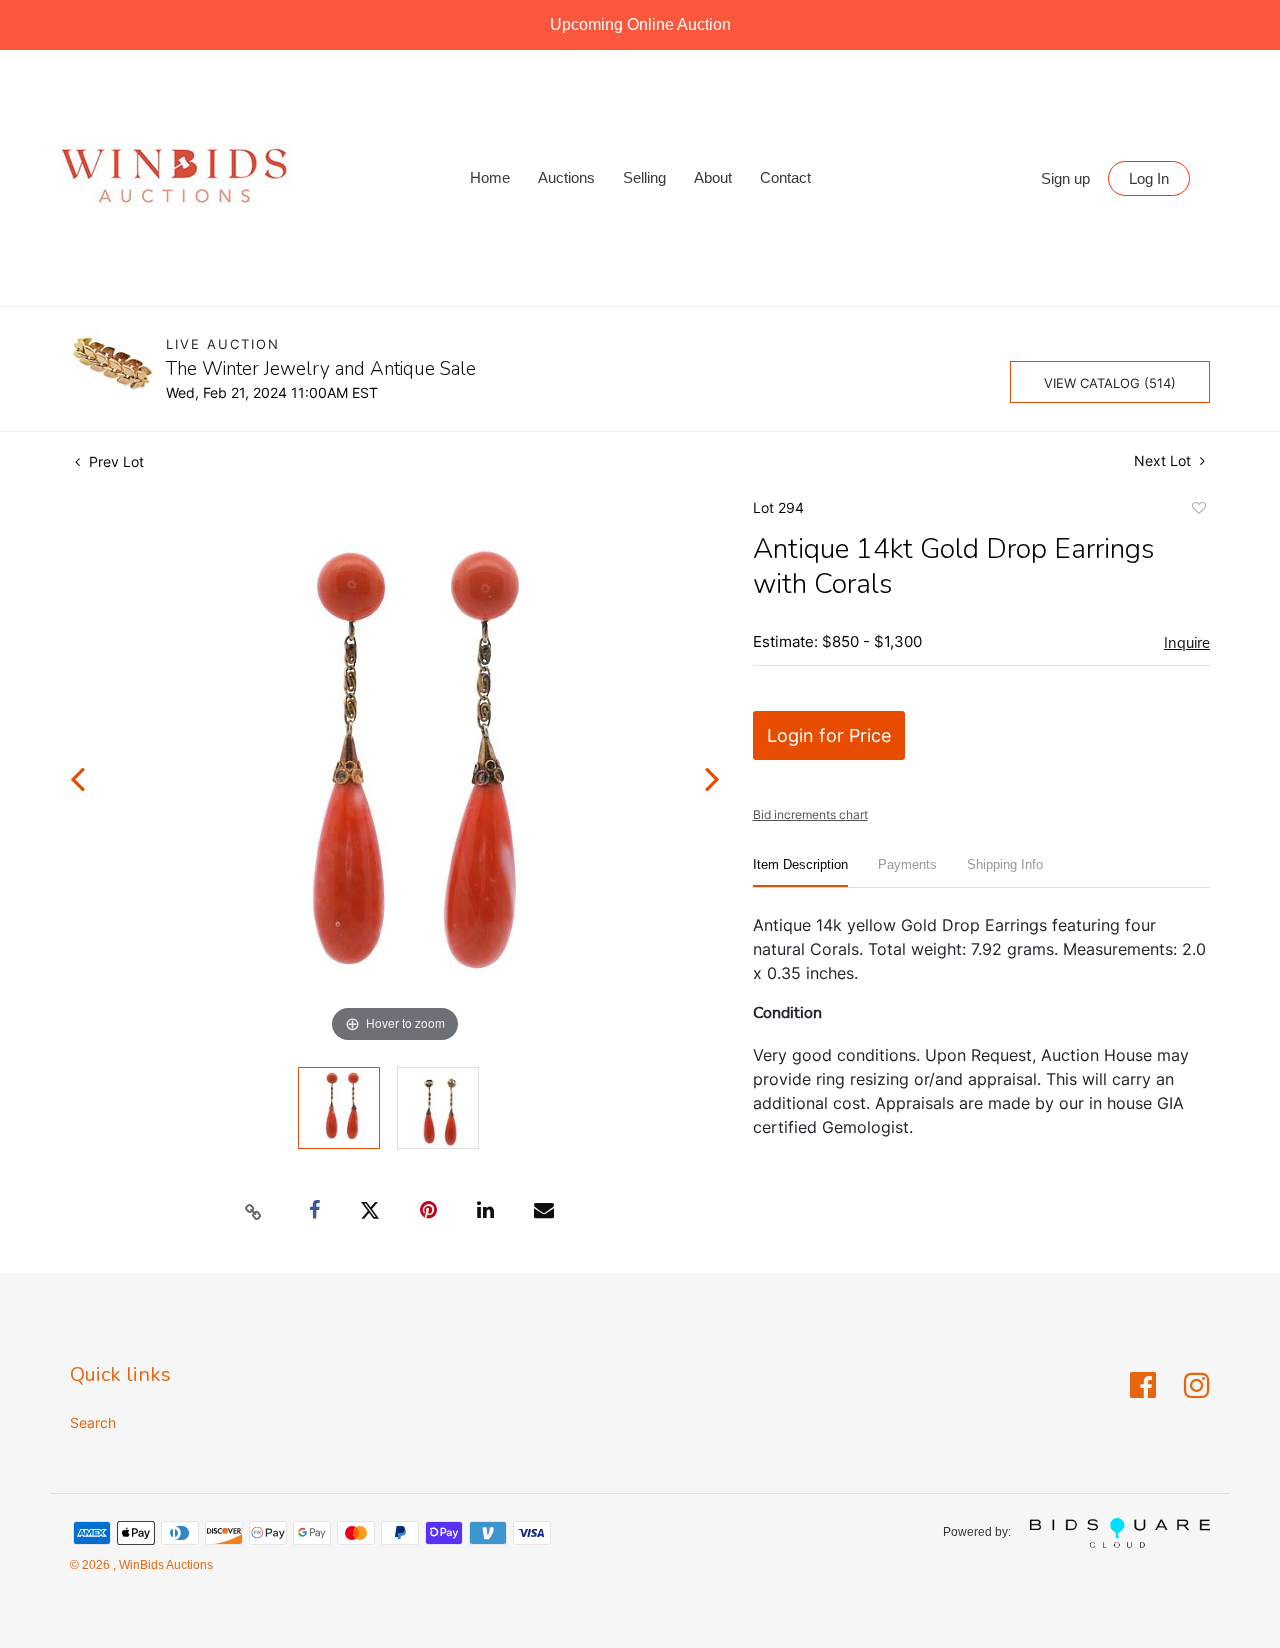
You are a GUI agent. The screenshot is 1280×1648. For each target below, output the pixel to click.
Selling (644, 177)
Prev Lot (114, 461)
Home (490, 177)
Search (93, 1422)
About (713, 177)
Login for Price (829, 735)
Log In (1149, 178)
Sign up (1065, 178)
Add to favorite (1198, 511)
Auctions (566, 177)
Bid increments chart (810, 814)
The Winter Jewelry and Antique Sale (321, 369)
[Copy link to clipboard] (254, 1211)
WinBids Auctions (164, 1565)
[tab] (800, 872)
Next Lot (1164, 460)
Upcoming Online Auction (640, 24)
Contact (785, 177)
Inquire (1187, 643)
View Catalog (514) (1110, 383)
